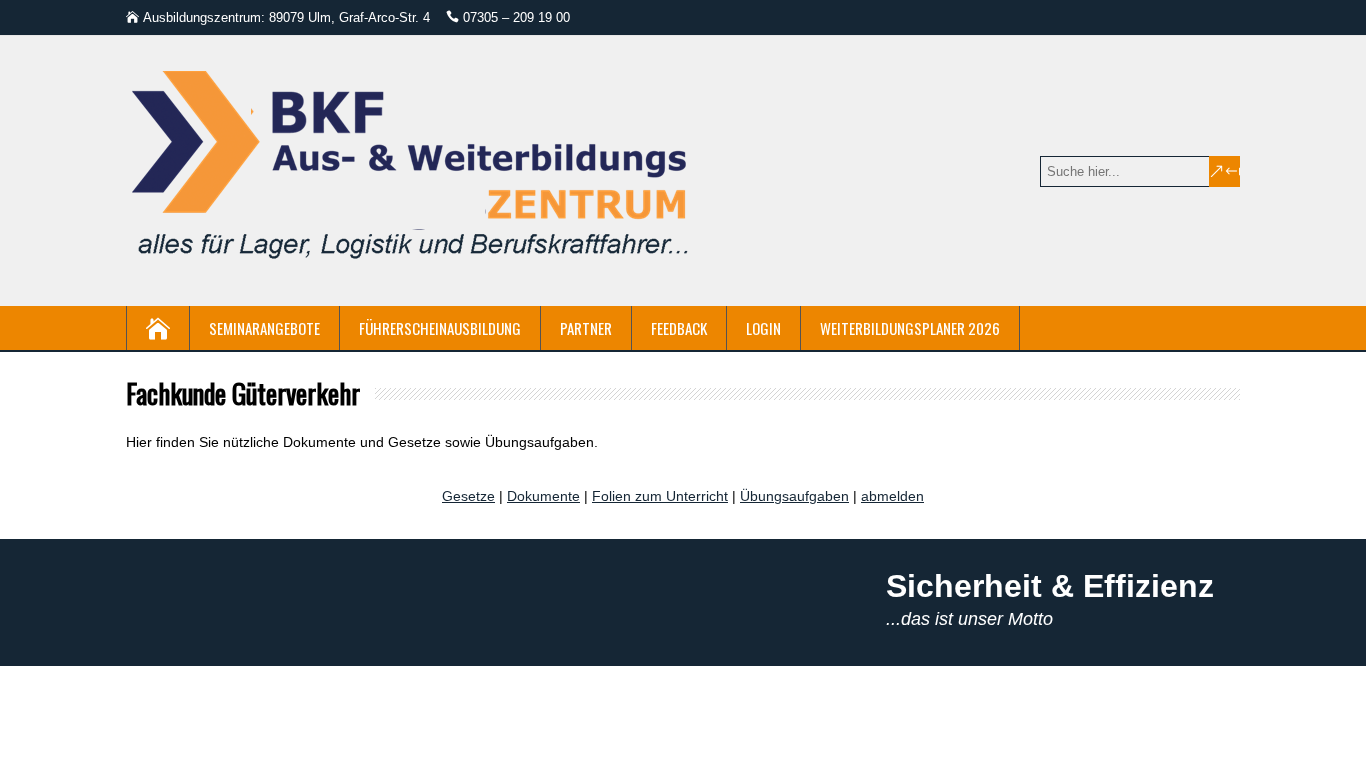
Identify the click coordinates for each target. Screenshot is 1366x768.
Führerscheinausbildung (440, 328)
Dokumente (543, 496)
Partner (586, 328)
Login (763, 328)
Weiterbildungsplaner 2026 (910, 328)
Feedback (679, 328)
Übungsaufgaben (794, 496)
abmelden (892, 496)
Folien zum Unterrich (658, 496)
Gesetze (468, 496)
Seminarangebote (264, 328)
